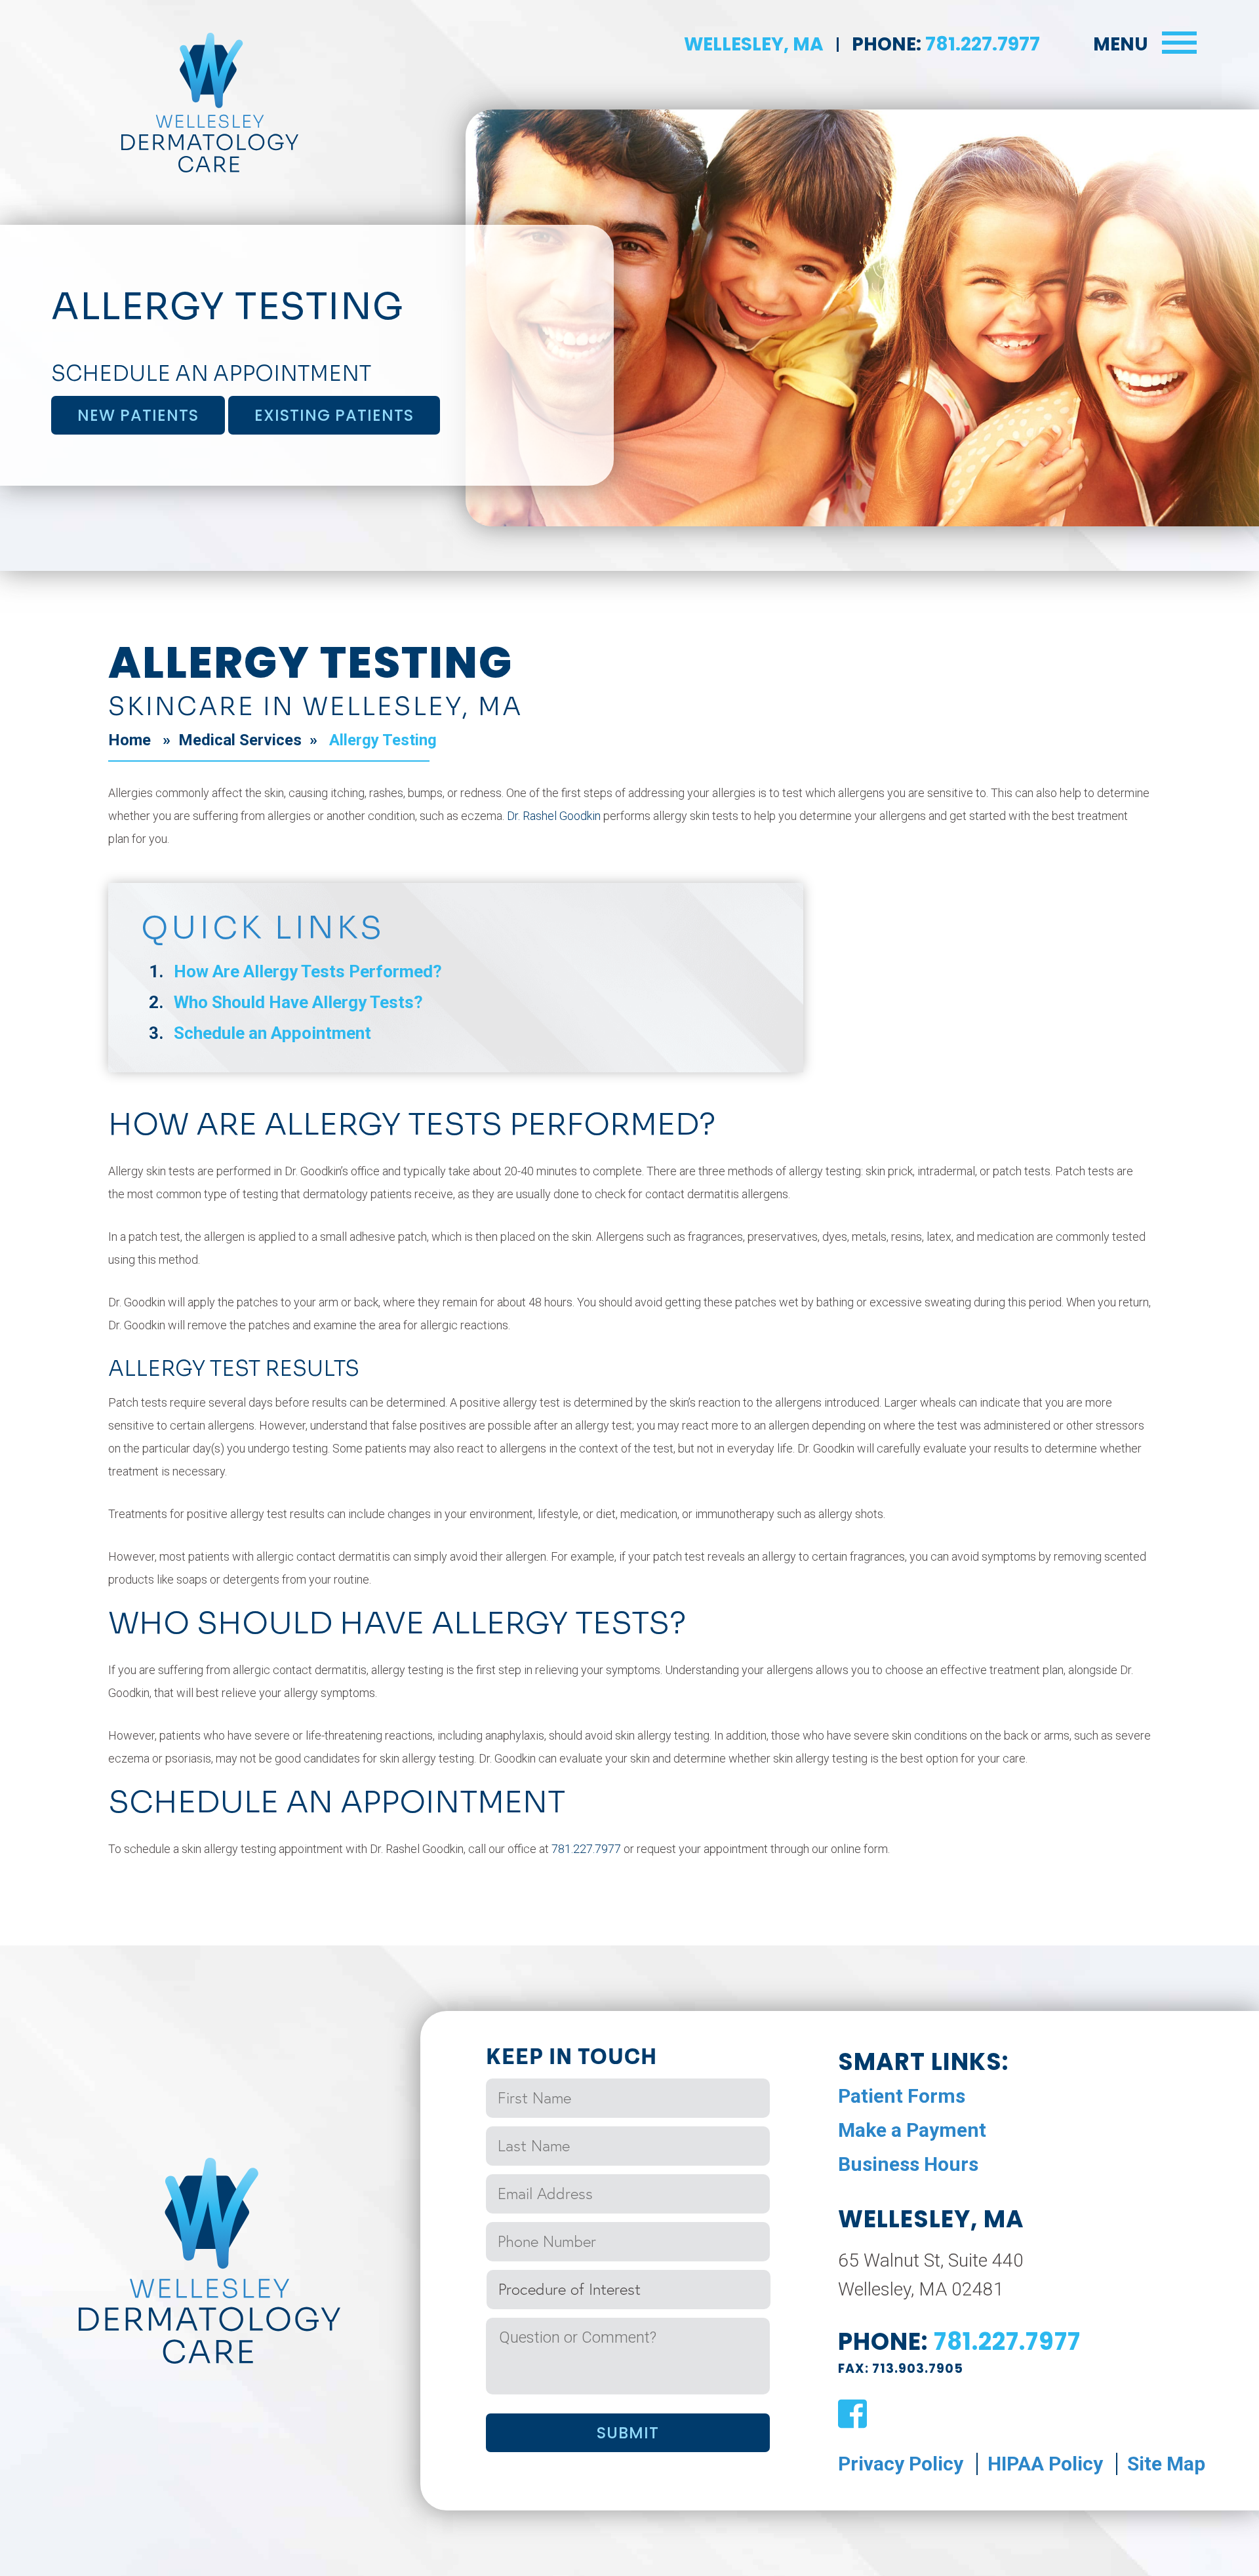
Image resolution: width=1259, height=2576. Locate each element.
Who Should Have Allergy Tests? (298, 1002)
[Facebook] (852, 2415)
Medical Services (240, 740)
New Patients (138, 415)
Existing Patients (334, 415)
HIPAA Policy (1045, 2464)
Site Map (1166, 2464)
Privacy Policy (901, 2464)
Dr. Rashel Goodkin (554, 816)
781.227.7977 (981, 44)
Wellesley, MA (754, 44)
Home (130, 740)
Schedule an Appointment (272, 1033)
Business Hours (908, 2164)
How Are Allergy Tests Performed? (308, 971)
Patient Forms (902, 2096)
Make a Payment (912, 2130)
